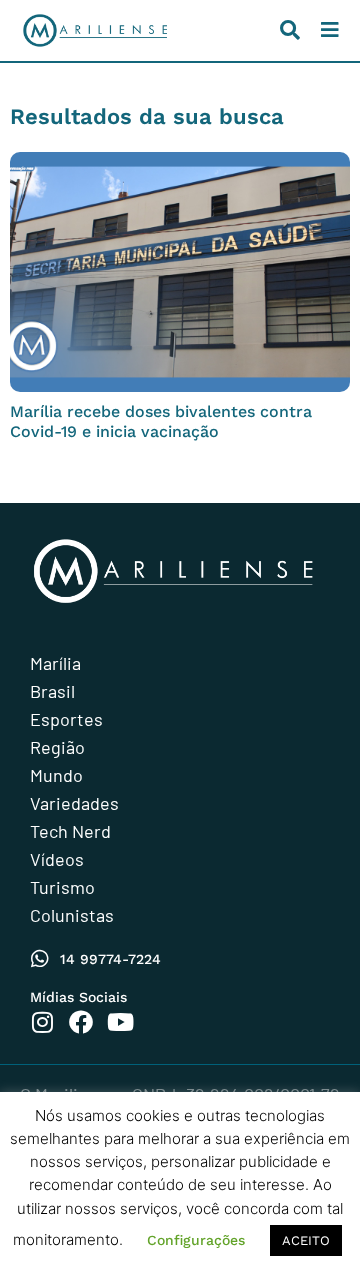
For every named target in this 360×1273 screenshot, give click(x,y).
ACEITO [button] (306, 1240)
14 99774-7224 (110, 959)
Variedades (74, 803)
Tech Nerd (70, 831)
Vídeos (57, 859)
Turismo (62, 887)
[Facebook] (81, 1022)
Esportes (66, 719)
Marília (55, 663)
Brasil (52, 691)
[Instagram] (42, 1022)
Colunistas (72, 915)
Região (57, 747)
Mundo (56, 775)
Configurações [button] (196, 1240)
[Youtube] (120, 1022)
